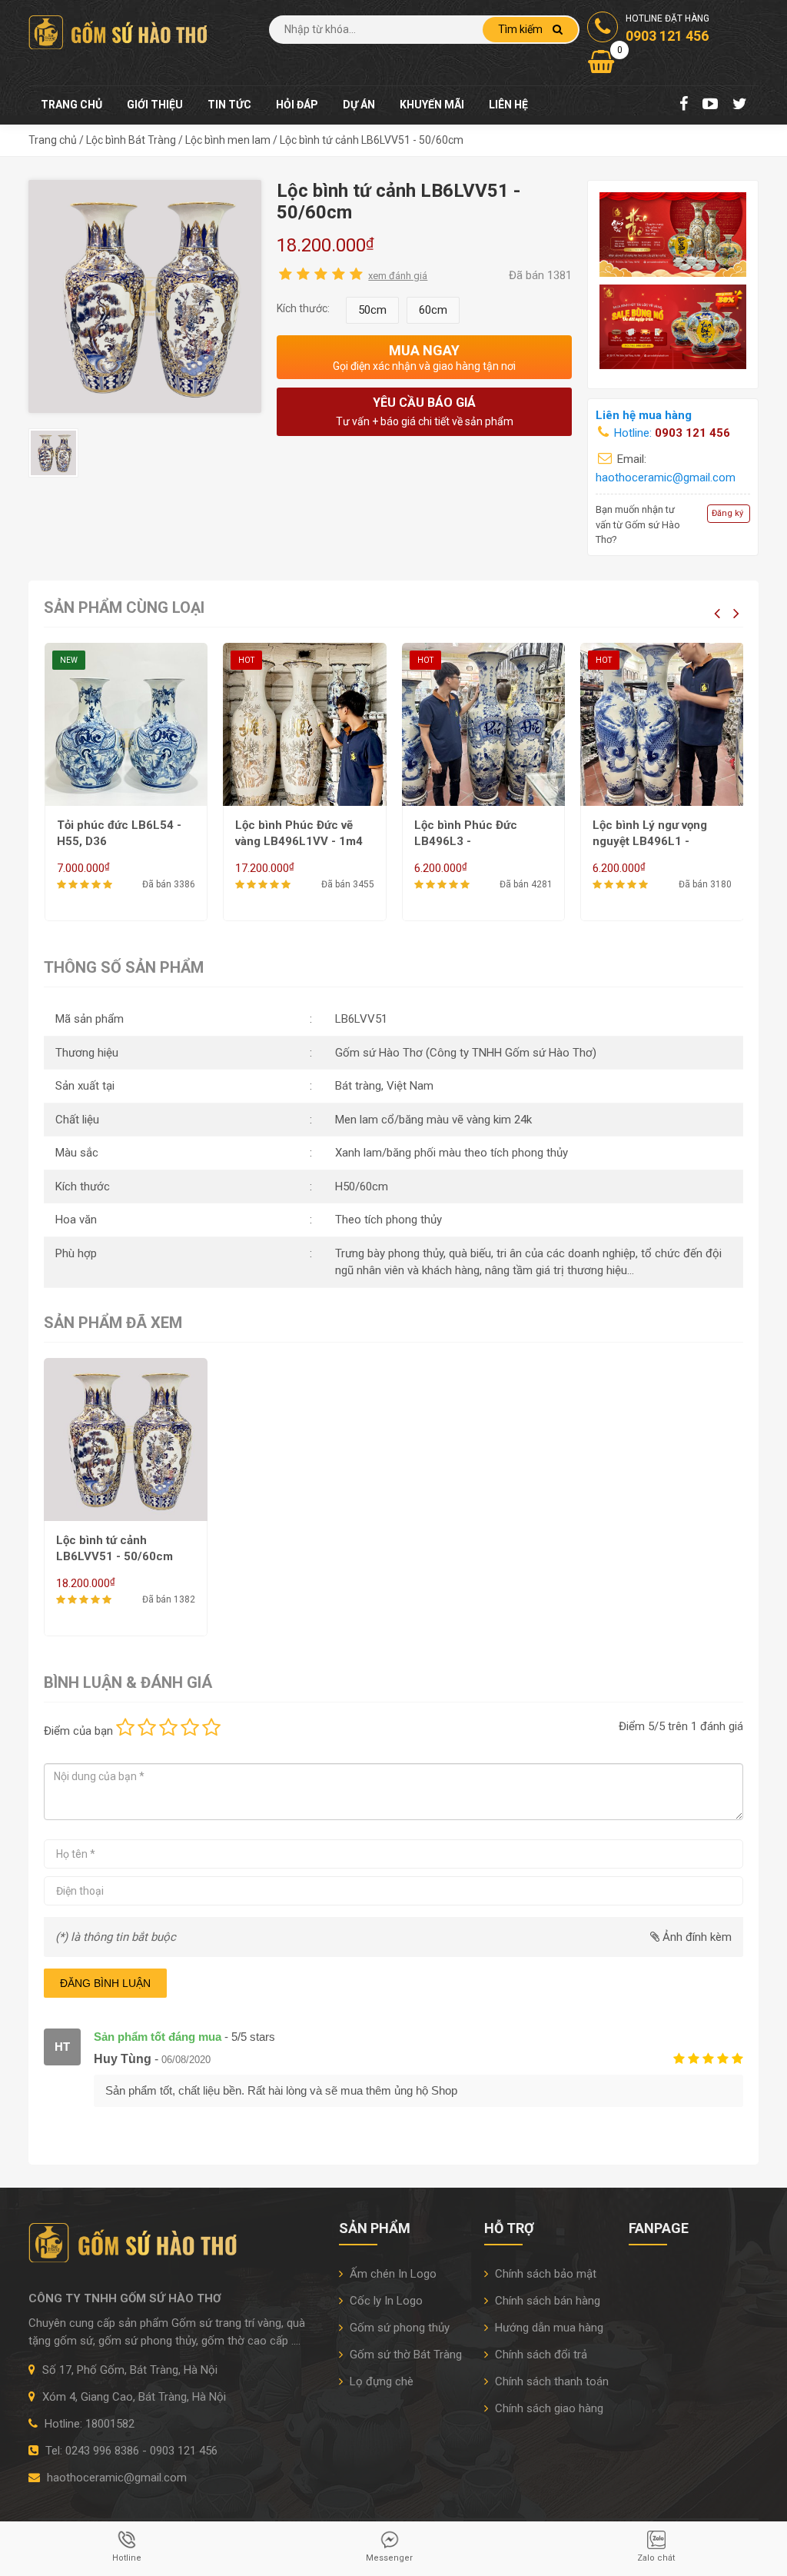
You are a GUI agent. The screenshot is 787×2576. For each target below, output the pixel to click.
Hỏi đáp (297, 105)
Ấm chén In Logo (392, 2274)
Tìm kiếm (521, 29)
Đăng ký (727, 513)
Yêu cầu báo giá (425, 411)
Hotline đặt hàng (667, 28)
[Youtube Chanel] (710, 105)
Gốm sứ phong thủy (398, 2328)
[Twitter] (740, 105)
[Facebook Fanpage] (684, 105)
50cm (372, 310)
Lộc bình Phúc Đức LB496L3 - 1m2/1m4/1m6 (466, 841)
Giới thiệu (155, 105)
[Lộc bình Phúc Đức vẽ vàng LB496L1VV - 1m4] (305, 725)
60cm (433, 310)
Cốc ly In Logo (385, 2301)
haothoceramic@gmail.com (666, 478)
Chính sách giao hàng (548, 2408)
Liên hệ (508, 105)
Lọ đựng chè (380, 2381)
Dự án (359, 105)
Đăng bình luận (105, 1983)
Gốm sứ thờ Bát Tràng (404, 2355)
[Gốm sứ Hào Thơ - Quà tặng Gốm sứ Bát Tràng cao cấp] (121, 32)
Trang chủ (71, 105)
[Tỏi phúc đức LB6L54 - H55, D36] (126, 725)
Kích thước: (303, 308)
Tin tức (229, 105)
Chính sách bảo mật (544, 2274)
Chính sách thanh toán (550, 2381)
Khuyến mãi (432, 105)
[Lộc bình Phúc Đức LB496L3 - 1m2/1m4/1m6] (484, 725)
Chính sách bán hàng (546, 2301)
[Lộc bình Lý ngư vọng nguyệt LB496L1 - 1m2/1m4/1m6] (662, 725)
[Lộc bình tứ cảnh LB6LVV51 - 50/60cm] (145, 295)
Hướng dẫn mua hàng (548, 2328)
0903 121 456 (692, 433)
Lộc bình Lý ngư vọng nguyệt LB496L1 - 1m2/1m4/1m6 (650, 841)
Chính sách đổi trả (540, 2355)
